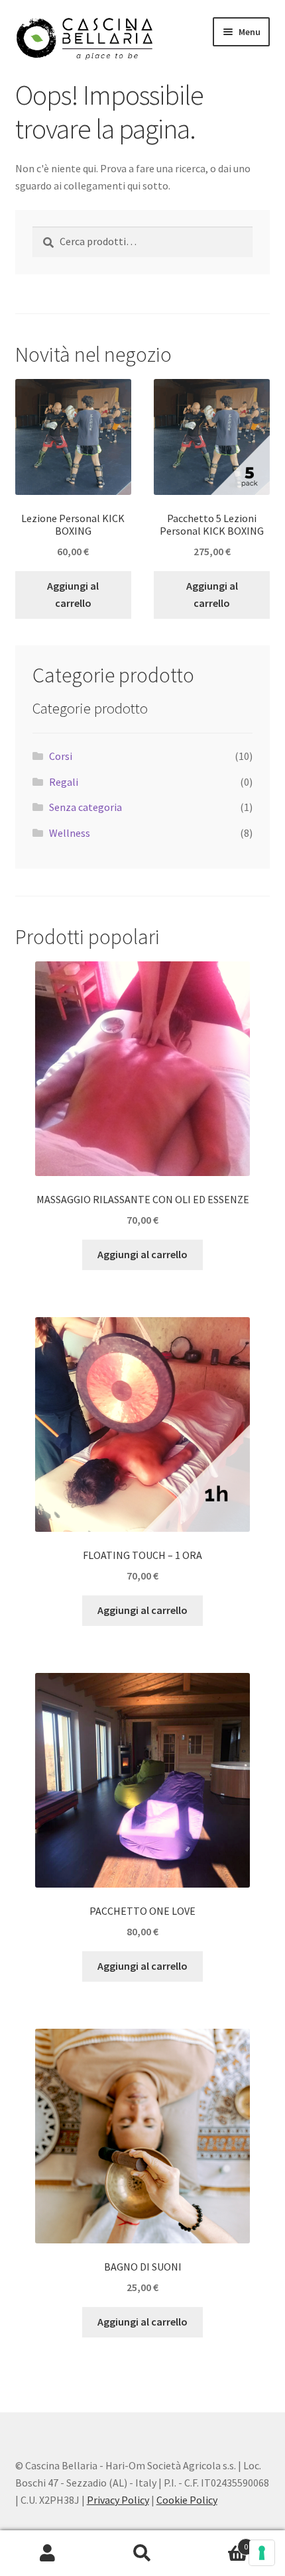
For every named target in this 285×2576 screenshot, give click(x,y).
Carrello (219, 2542)
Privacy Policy (118, 2500)
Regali (64, 782)
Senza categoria (85, 807)
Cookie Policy (187, 2500)
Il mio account (47, 2553)
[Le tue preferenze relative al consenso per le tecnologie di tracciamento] (262, 2553)
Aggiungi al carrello (73, 594)
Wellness (70, 833)
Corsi (61, 756)
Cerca (142, 2553)
